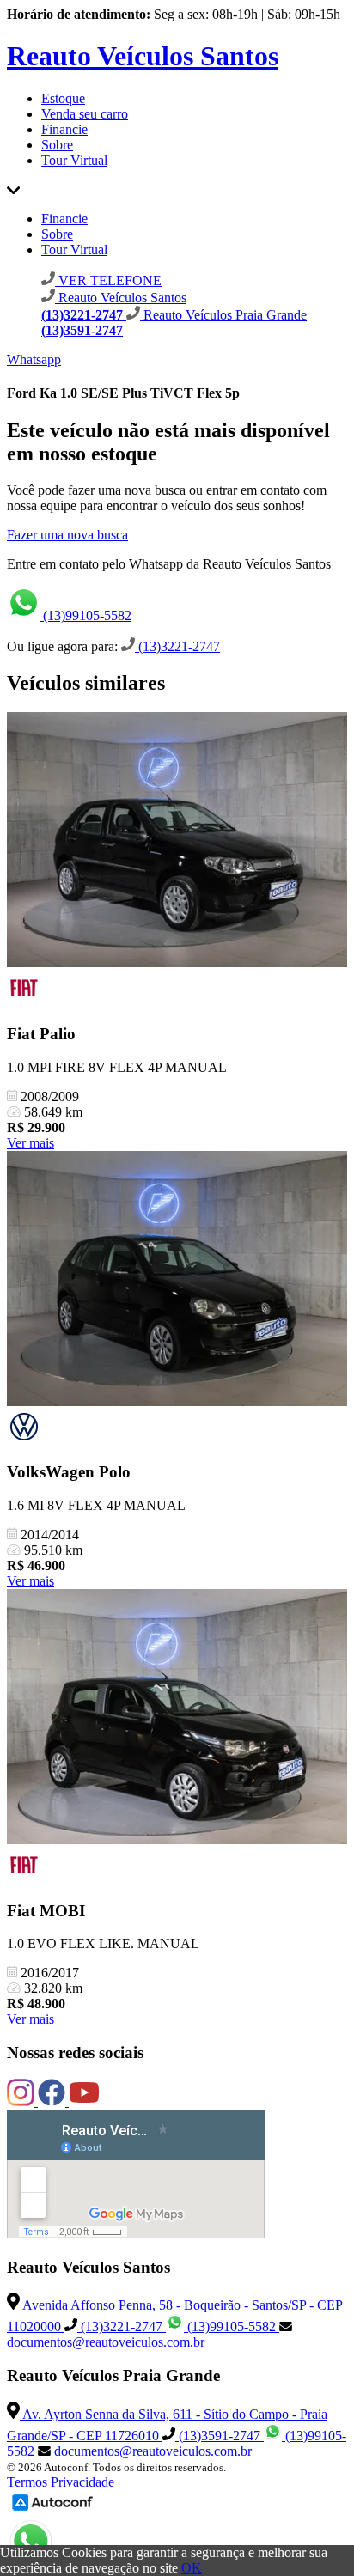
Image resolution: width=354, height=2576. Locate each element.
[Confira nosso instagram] (22, 2101)
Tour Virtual (74, 160)
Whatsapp (34, 359)
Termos (27, 2482)
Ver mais (31, 1143)
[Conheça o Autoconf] (52, 2509)
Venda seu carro (85, 114)
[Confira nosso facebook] (53, 2101)
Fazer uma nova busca (67, 535)
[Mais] (13, 189)
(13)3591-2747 (220, 2436)
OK (192, 2568)
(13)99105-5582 (85, 615)
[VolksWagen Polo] (177, 1280)
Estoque (63, 98)
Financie (64, 129)
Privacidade (82, 2482)
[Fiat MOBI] (177, 1718)
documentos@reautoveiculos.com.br (106, 2342)
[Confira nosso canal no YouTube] (84, 2101)
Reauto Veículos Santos (143, 56)
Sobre (57, 145)
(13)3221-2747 (177, 646)
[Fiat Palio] (177, 841)
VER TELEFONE (108, 280)
